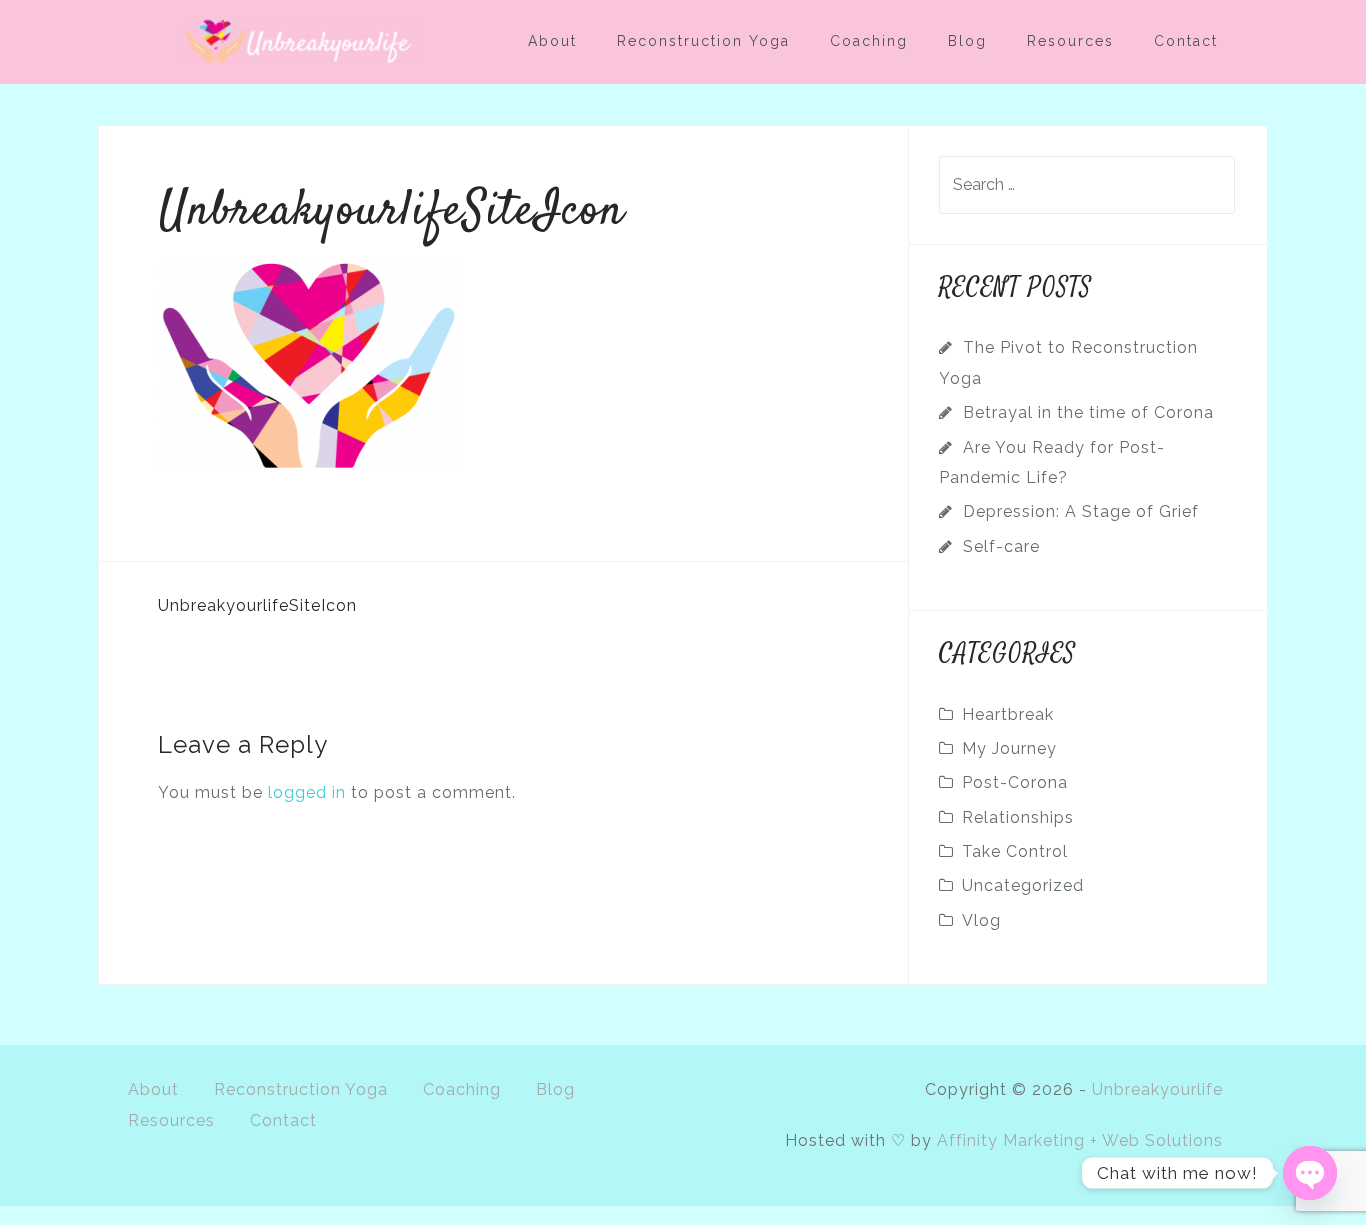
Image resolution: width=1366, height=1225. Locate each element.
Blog (967, 41)
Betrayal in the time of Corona (1088, 412)
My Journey (1009, 748)
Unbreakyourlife (1157, 1089)
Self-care (1001, 546)
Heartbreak (1008, 714)
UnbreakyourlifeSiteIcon (257, 605)
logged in (307, 792)
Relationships (1018, 817)
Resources (1070, 41)
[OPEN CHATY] (1310, 1173)
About (552, 41)
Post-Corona (1015, 782)
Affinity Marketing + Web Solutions (1080, 1140)
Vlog (981, 920)
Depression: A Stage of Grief (1081, 511)
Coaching (869, 41)
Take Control (1015, 851)
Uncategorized (1023, 885)
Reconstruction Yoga (703, 41)
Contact (1186, 41)
